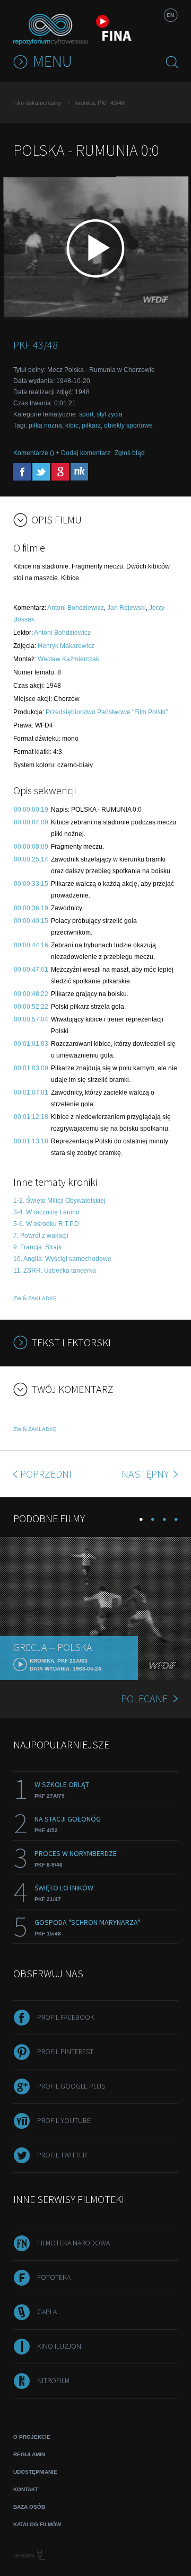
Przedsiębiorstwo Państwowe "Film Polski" (107, 712)
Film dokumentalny (37, 103)
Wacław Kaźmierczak (68, 659)
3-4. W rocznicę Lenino (46, 1212)
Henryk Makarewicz (66, 646)
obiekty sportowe (128, 425)
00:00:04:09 (31, 822)
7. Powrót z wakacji (41, 1236)
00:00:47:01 (31, 970)
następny (146, 1474)
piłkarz (91, 425)
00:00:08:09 (31, 847)
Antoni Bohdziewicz (76, 608)
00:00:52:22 (31, 1007)
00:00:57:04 (31, 1019)
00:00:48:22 (31, 994)
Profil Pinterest (65, 2051)
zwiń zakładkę (35, 1298)
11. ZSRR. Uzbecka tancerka (55, 1271)
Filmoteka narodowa (73, 2243)
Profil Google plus (71, 2086)
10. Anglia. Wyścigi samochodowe (62, 1259)
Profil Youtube (64, 2120)
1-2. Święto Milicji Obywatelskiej (59, 1201)
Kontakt (26, 2489)
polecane (144, 1698)
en (170, 15)
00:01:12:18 (31, 1117)
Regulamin (29, 2454)
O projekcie (32, 2437)
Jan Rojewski (127, 608)
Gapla (47, 2312)
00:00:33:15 (31, 884)
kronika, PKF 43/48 (100, 103)
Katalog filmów (37, 2524)
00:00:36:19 (31, 908)
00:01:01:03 (31, 1044)
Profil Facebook (66, 2017)
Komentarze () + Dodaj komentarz (62, 453)
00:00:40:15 (31, 921)
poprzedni (46, 1474)
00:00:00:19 (31, 810)
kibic (72, 425)
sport (86, 414)
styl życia (110, 414)
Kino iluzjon (59, 2346)
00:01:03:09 (31, 1068)
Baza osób (29, 2507)
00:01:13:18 (31, 1141)
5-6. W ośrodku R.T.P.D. (47, 1224)
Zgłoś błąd (130, 453)
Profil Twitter (62, 2155)
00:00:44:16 (31, 945)
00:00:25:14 (31, 859)
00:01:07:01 (31, 1092)
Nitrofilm (53, 2380)
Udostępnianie (35, 2472)
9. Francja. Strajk (37, 1247)
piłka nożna (45, 425)
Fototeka (54, 2277)
